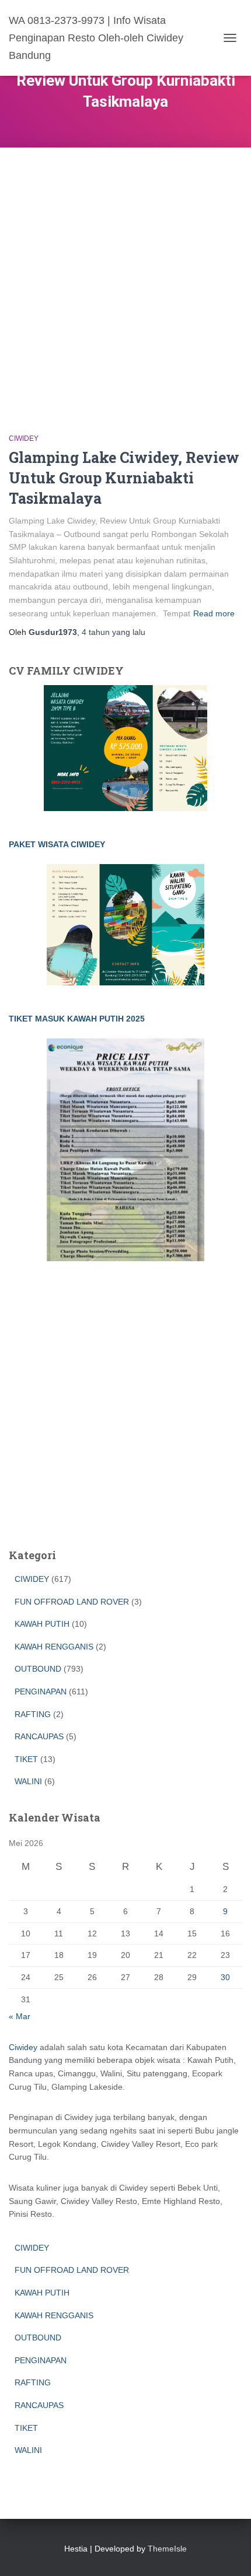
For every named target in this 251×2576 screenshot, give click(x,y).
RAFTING (33, 1714)
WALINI (28, 1781)
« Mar (20, 2016)
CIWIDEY (24, 438)
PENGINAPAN (41, 1691)
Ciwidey (23, 2047)
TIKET (26, 1759)
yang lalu (114, 632)
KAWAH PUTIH (42, 1624)
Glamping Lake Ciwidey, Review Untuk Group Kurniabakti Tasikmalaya (124, 478)
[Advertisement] (125, 279)
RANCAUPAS (39, 1736)
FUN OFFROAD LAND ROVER (72, 1602)
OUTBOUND (38, 1669)
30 (225, 1977)
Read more (214, 613)
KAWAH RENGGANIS (54, 1647)
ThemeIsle (167, 2549)
